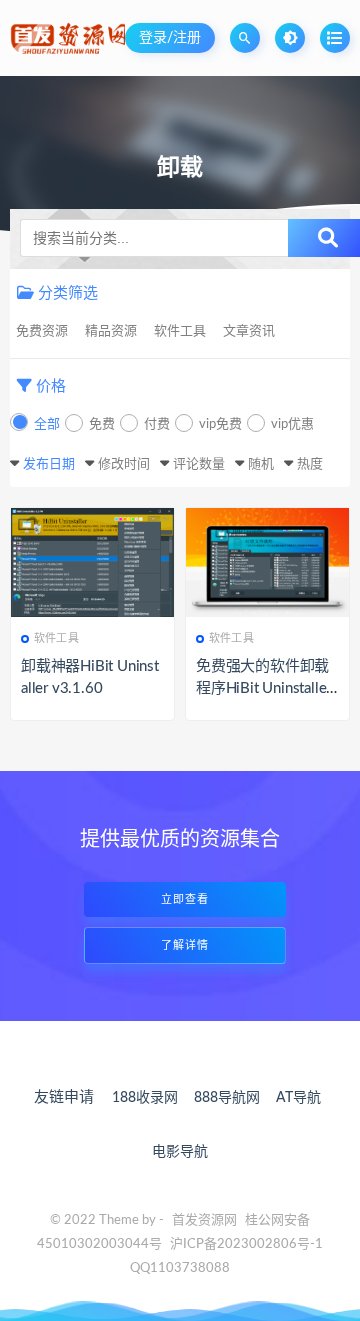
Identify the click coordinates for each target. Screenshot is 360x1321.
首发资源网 (204, 1220)
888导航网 (227, 1098)
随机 (261, 464)
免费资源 (42, 331)
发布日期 (49, 464)
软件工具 (180, 331)
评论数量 (199, 464)
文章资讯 (249, 331)
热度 (310, 464)
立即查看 (185, 899)
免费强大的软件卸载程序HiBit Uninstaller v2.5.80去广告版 (263, 688)
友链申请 (64, 1097)
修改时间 (124, 464)
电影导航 (180, 1152)
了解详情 (185, 945)
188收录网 (145, 1098)
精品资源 (111, 331)
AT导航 (298, 1098)
